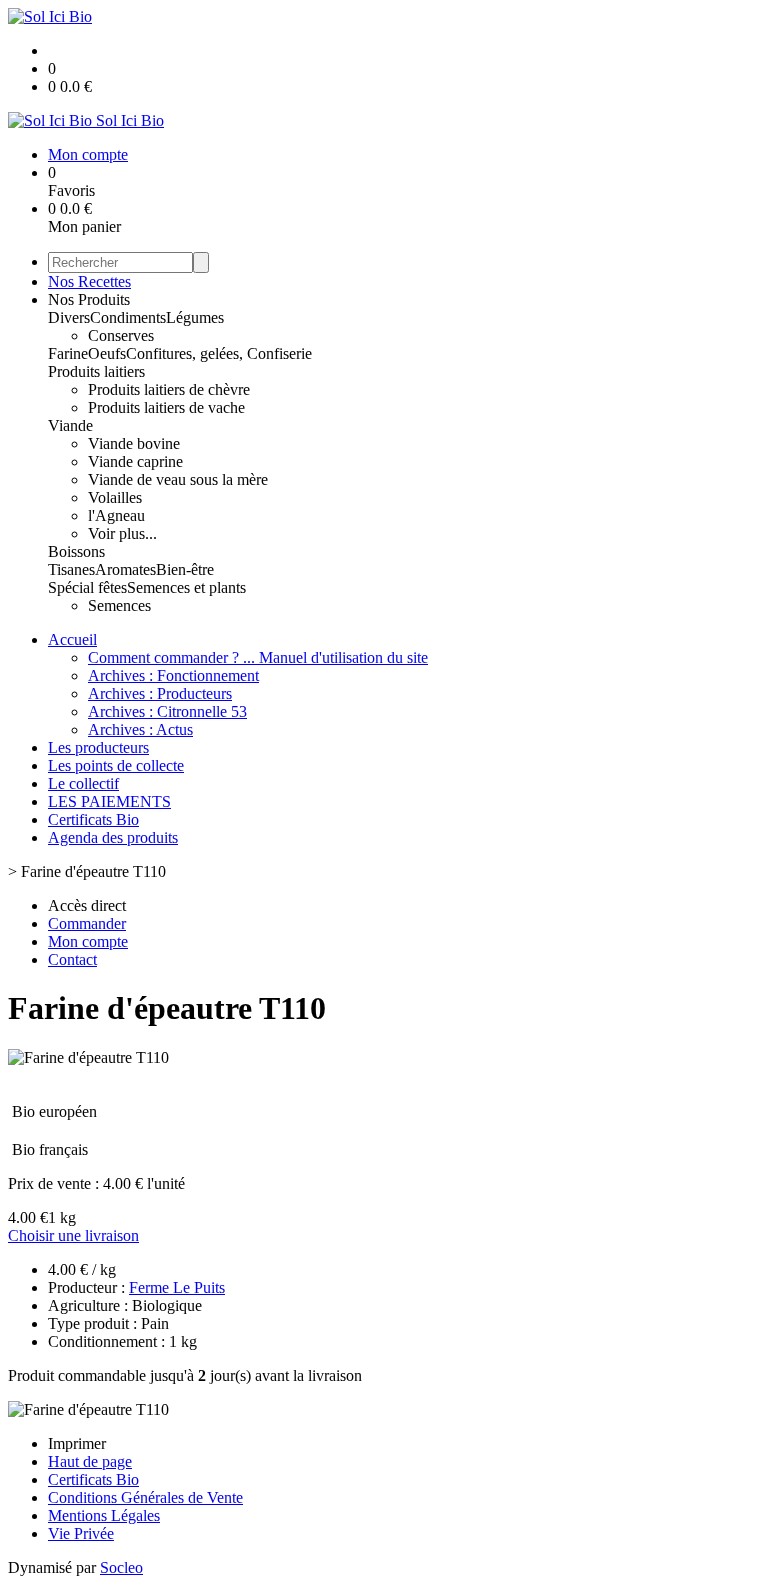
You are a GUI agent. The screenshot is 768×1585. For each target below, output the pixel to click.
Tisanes (71, 569)
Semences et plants (186, 587)
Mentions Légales (104, 1515)
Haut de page (90, 1461)
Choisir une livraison (73, 1235)
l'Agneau (116, 515)
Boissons (76, 551)
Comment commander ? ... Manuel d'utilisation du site (258, 657)
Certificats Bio (93, 819)
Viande (70, 425)
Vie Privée (81, 1533)
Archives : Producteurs (160, 693)
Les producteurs (98, 747)
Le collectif (83, 783)
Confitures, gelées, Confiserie (219, 353)
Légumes (195, 317)
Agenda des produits (113, 837)
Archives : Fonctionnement (173, 675)
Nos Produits (89, 299)
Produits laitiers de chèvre (169, 389)
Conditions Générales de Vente (145, 1497)
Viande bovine (134, 443)
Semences (119, 605)
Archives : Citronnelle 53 (167, 711)
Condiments (128, 317)
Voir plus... (122, 533)
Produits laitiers (96, 371)
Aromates (125, 569)
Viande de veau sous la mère (178, 479)
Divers (69, 317)
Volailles (115, 497)
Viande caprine (135, 461)
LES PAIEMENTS (109, 801)
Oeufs (107, 353)
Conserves (121, 335)
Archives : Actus (140, 729)
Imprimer (77, 1443)
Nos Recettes (89, 281)
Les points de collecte (116, 765)
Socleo (121, 1567)
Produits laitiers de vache (166, 407)
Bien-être (185, 569)
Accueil (72, 639)
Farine (68, 353)
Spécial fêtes (87, 587)
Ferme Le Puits (177, 1287)
